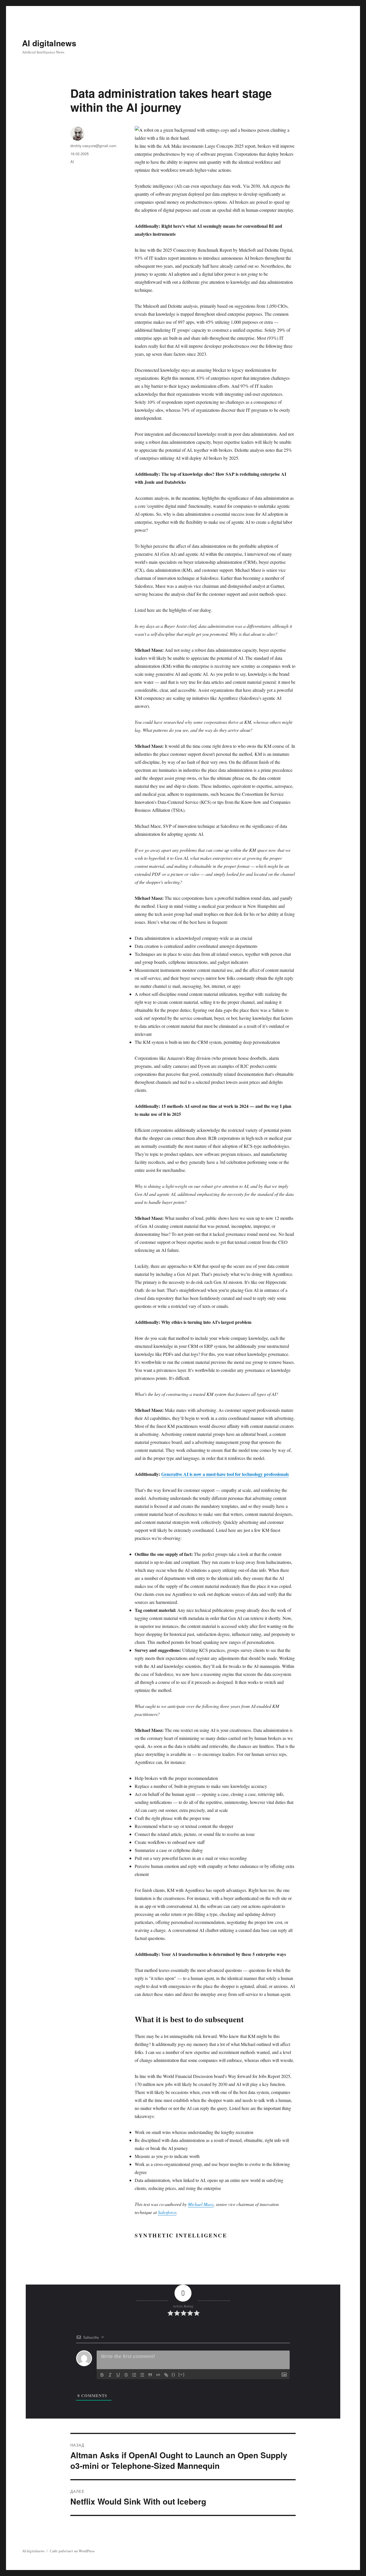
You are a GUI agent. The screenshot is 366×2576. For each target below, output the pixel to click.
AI (72, 162)
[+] (182, 2374)
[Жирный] (102, 2375)
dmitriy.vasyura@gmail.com (93, 146)
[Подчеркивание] (118, 2375)
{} (174, 2374)
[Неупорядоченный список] (142, 2375)
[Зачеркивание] (126, 2375)
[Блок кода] (158, 2375)
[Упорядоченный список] (134, 2375)
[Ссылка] (166, 2375)
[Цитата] (150, 2375)
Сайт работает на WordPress (72, 2551)
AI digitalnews (49, 43)
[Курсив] (110, 2375)
